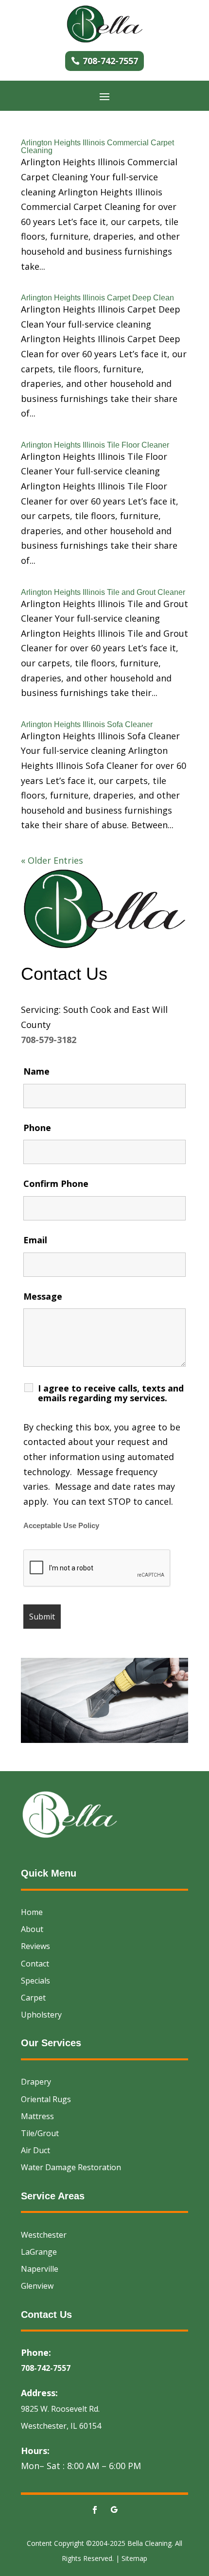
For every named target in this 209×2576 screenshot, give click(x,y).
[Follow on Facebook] (95, 2510)
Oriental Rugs (46, 2099)
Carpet (33, 1998)
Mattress (37, 2116)
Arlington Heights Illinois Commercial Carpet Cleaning (97, 147)
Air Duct (35, 2150)
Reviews (35, 1946)
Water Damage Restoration (71, 2167)
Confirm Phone (56, 1184)
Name (36, 1071)
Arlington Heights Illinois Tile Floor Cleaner (95, 445)
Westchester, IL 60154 (61, 2426)
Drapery (36, 2082)
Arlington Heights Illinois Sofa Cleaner (87, 724)
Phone (37, 1128)
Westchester (44, 2235)
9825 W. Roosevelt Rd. (60, 2409)
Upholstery (41, 2015)
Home (32, 1912)
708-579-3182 (49, 1040)
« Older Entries (52, 860)
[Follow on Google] (114, 2510)
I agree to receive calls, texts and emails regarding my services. (111, 1393)
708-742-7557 (110, 61)
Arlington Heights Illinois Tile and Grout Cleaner (103, 592)
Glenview (37, 2286)
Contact (35, 1964)
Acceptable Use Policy (61, 1526)
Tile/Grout (40, 2133)
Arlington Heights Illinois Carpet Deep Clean (97, 298)
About (32, 1929)
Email (35, 1240)
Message (43, 1296)
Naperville (40, 2269)
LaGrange (39, 2252)
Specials (35, 1981)
